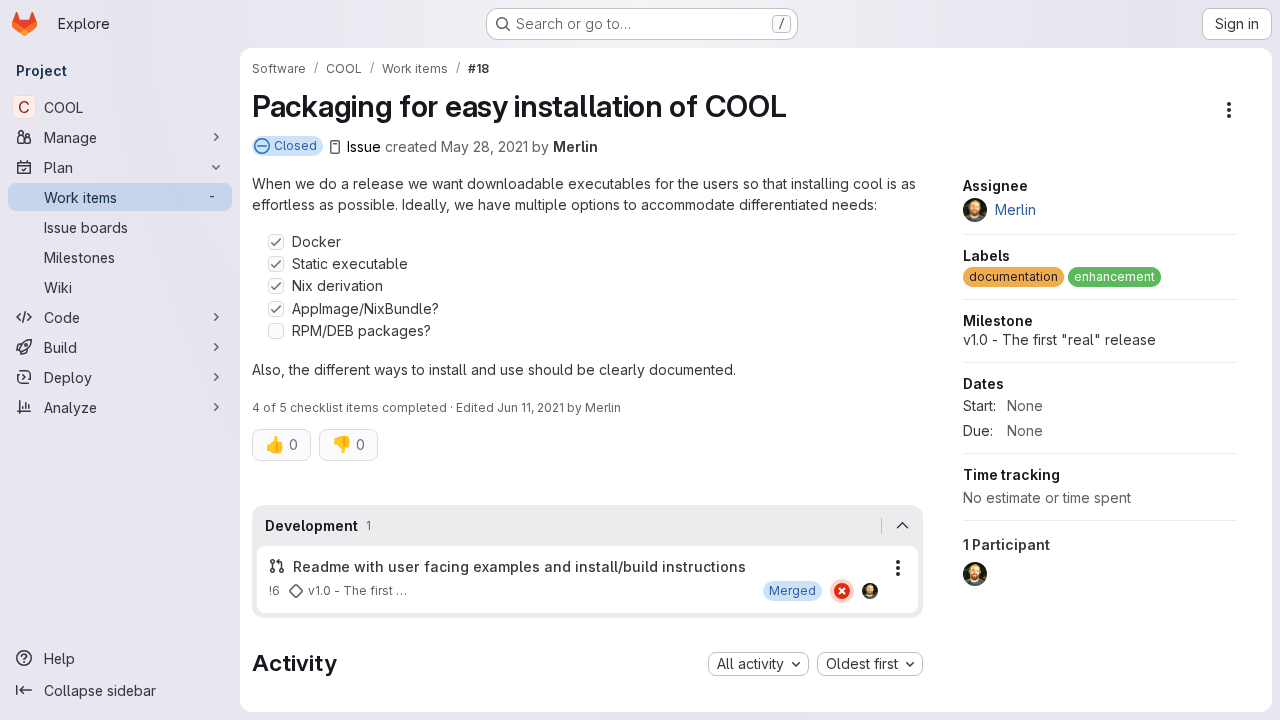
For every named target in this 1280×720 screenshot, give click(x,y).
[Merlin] (870, 591)
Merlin (575, 146)
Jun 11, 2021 (530, 407)
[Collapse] (902, 526)
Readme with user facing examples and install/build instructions (519, 566)
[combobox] (758, 664)
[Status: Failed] (842, 591)
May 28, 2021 (484, 146)
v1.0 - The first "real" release (1059, 339)
